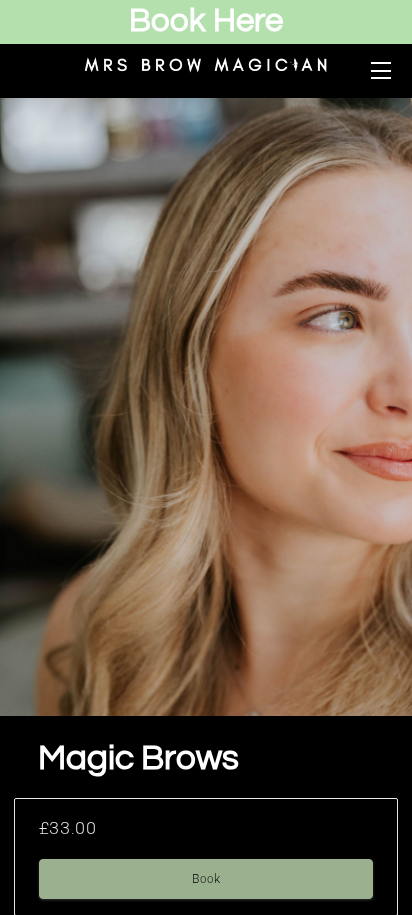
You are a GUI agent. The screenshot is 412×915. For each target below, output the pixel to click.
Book (206, 879)
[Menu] (379, 70)
